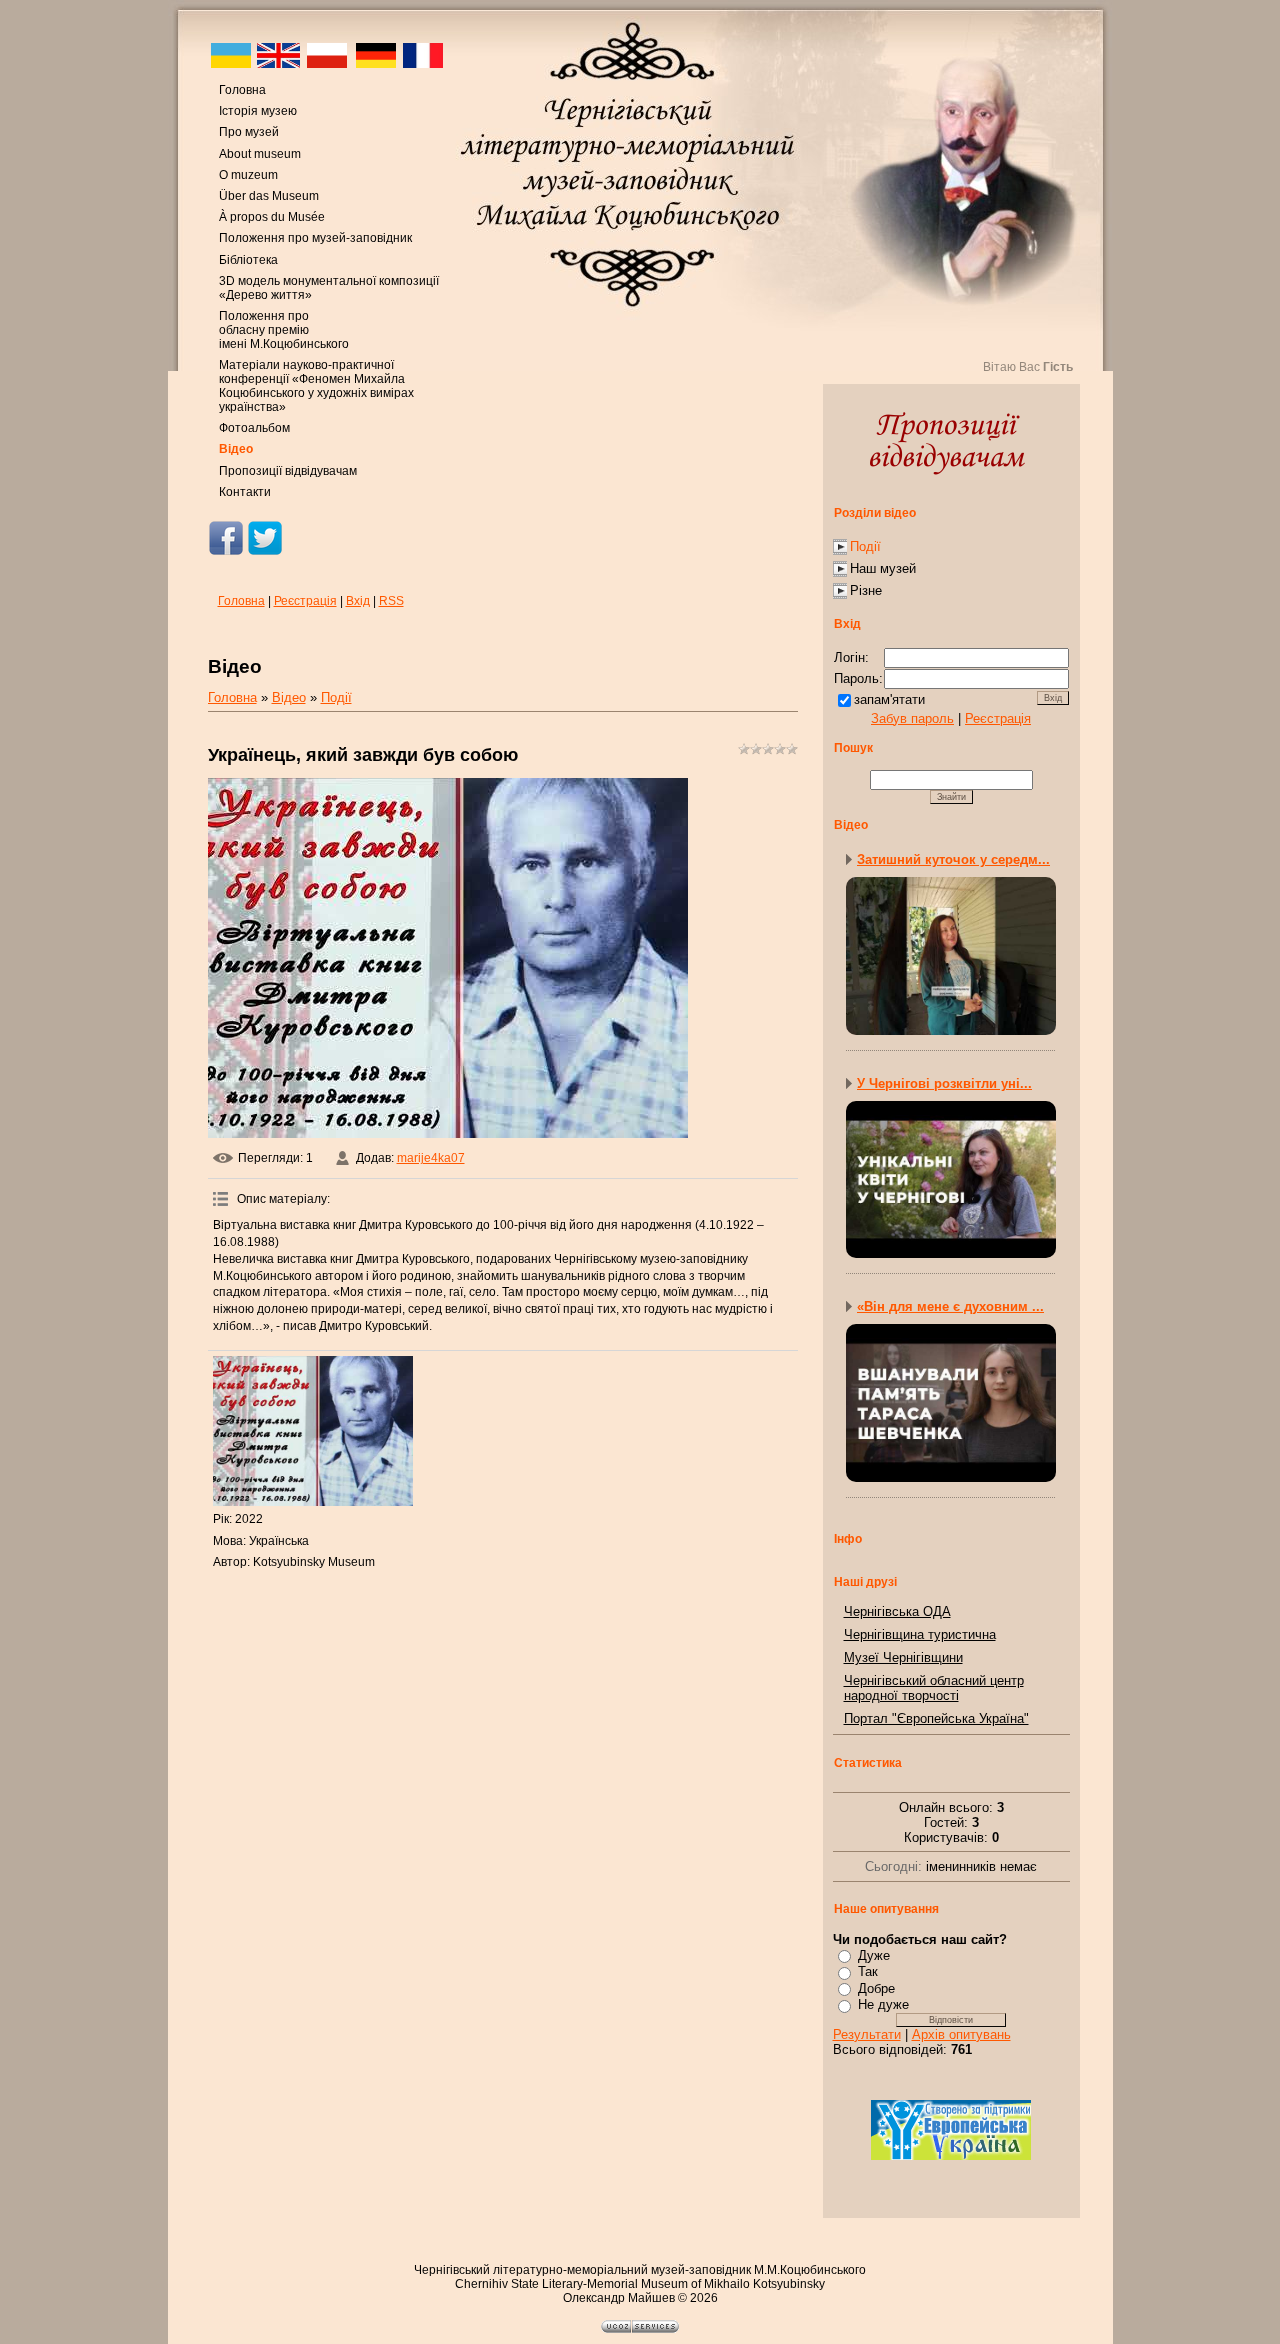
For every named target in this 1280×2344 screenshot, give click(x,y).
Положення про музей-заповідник (315, 238)
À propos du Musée (272, 217)
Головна (242, 90)
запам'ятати (889, 699)
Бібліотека (248, 260)
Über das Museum (269, 196)
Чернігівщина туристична (920, 1634)
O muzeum (248, 175)
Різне (866, 590)
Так (868, 1971)
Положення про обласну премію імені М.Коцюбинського (284, 330)
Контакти (245, 492)
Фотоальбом (254, 428)
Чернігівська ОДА (897, 1611)
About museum (260, 154)
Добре (876, 1988)
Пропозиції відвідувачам (288, 471)
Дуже (874, 1955)
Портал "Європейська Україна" (936, 1718)
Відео (236, 449)
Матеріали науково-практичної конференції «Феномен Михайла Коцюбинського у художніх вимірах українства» (316, 386)
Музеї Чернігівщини (903, 1657)
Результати (867, 2034)
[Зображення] (313, 1431)
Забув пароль (912, 718)
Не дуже (883, 2004)
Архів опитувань (961, 2034)
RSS (391, 601)
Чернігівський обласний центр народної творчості (934, 1688)
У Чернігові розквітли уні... (944, 1083)
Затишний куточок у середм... (953, 859)
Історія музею (258, 111)
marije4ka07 (431, 1158)
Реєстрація (305, 601)
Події (336, 697)
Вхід (358, 601)
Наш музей (883, 568)
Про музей (249, 132)
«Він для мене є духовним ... (950, 1306)
